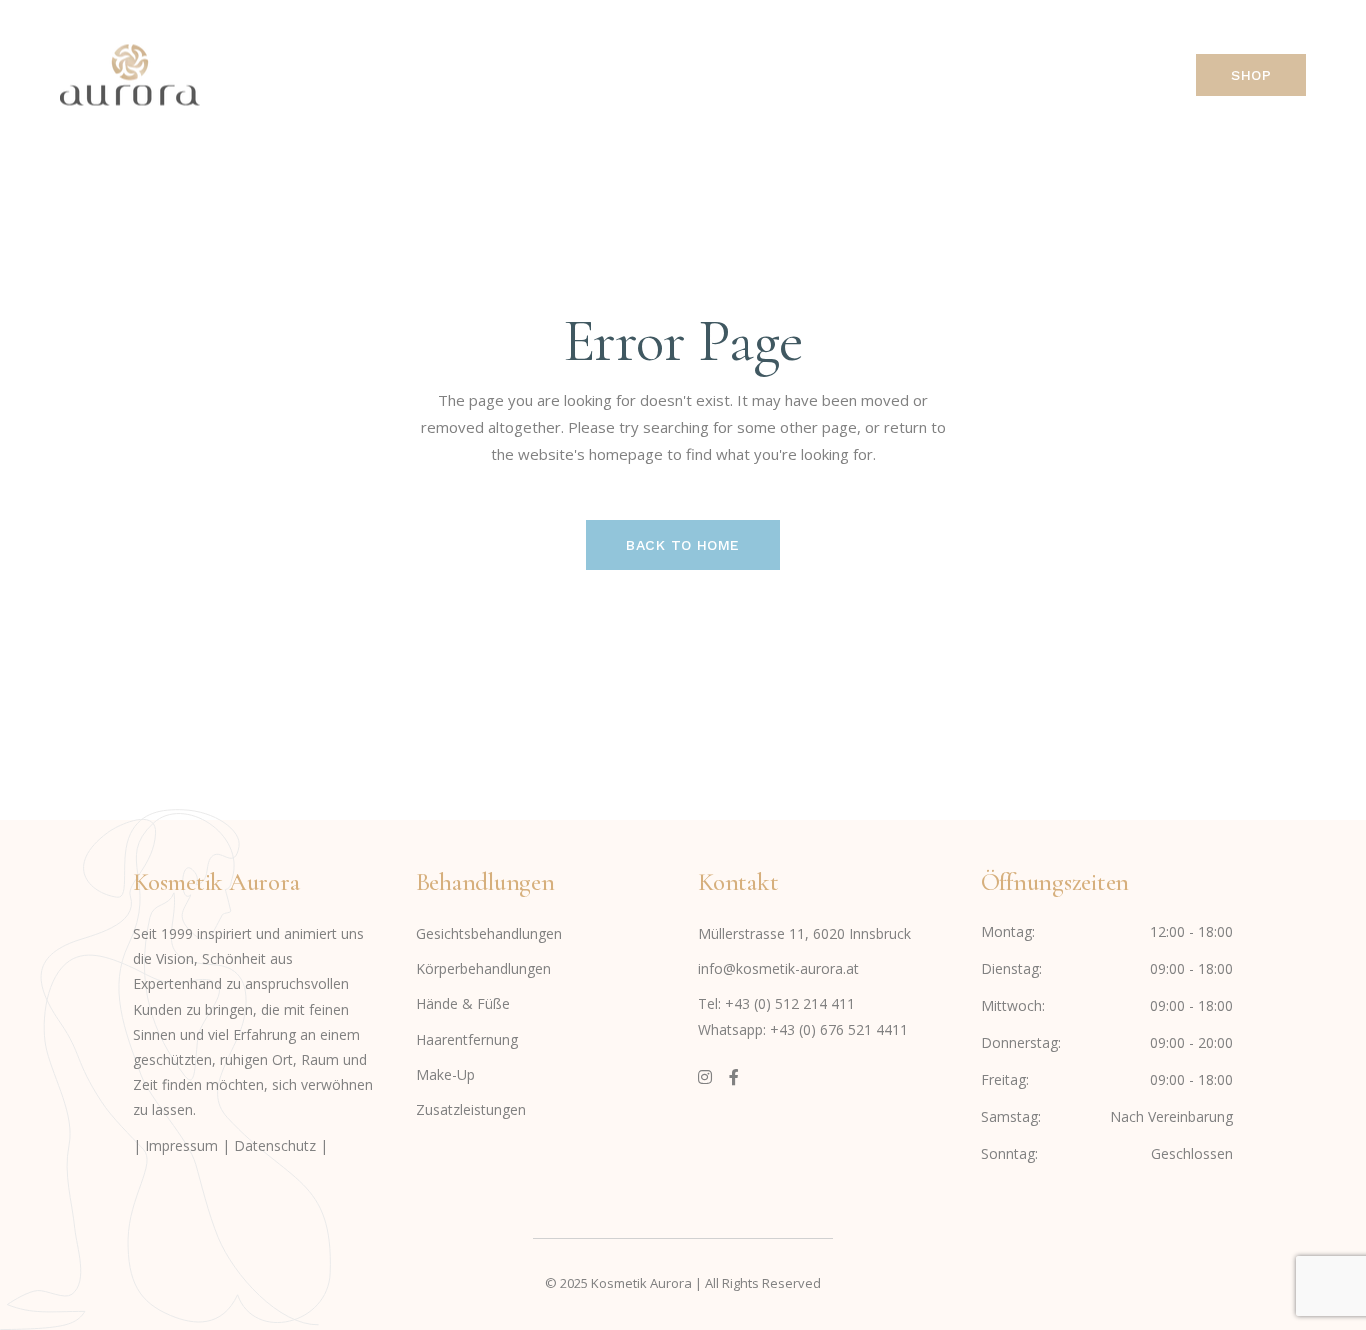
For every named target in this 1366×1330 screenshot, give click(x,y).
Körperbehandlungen (483, 968)
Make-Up (445, 1074)
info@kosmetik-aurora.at (778, 968)
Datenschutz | (281, 1145)
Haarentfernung (467, 1039)
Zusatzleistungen (471, 1109)
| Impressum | (183, 1145)
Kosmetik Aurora (641, 1283)
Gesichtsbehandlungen (489, 933)
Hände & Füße (463, 1003)
